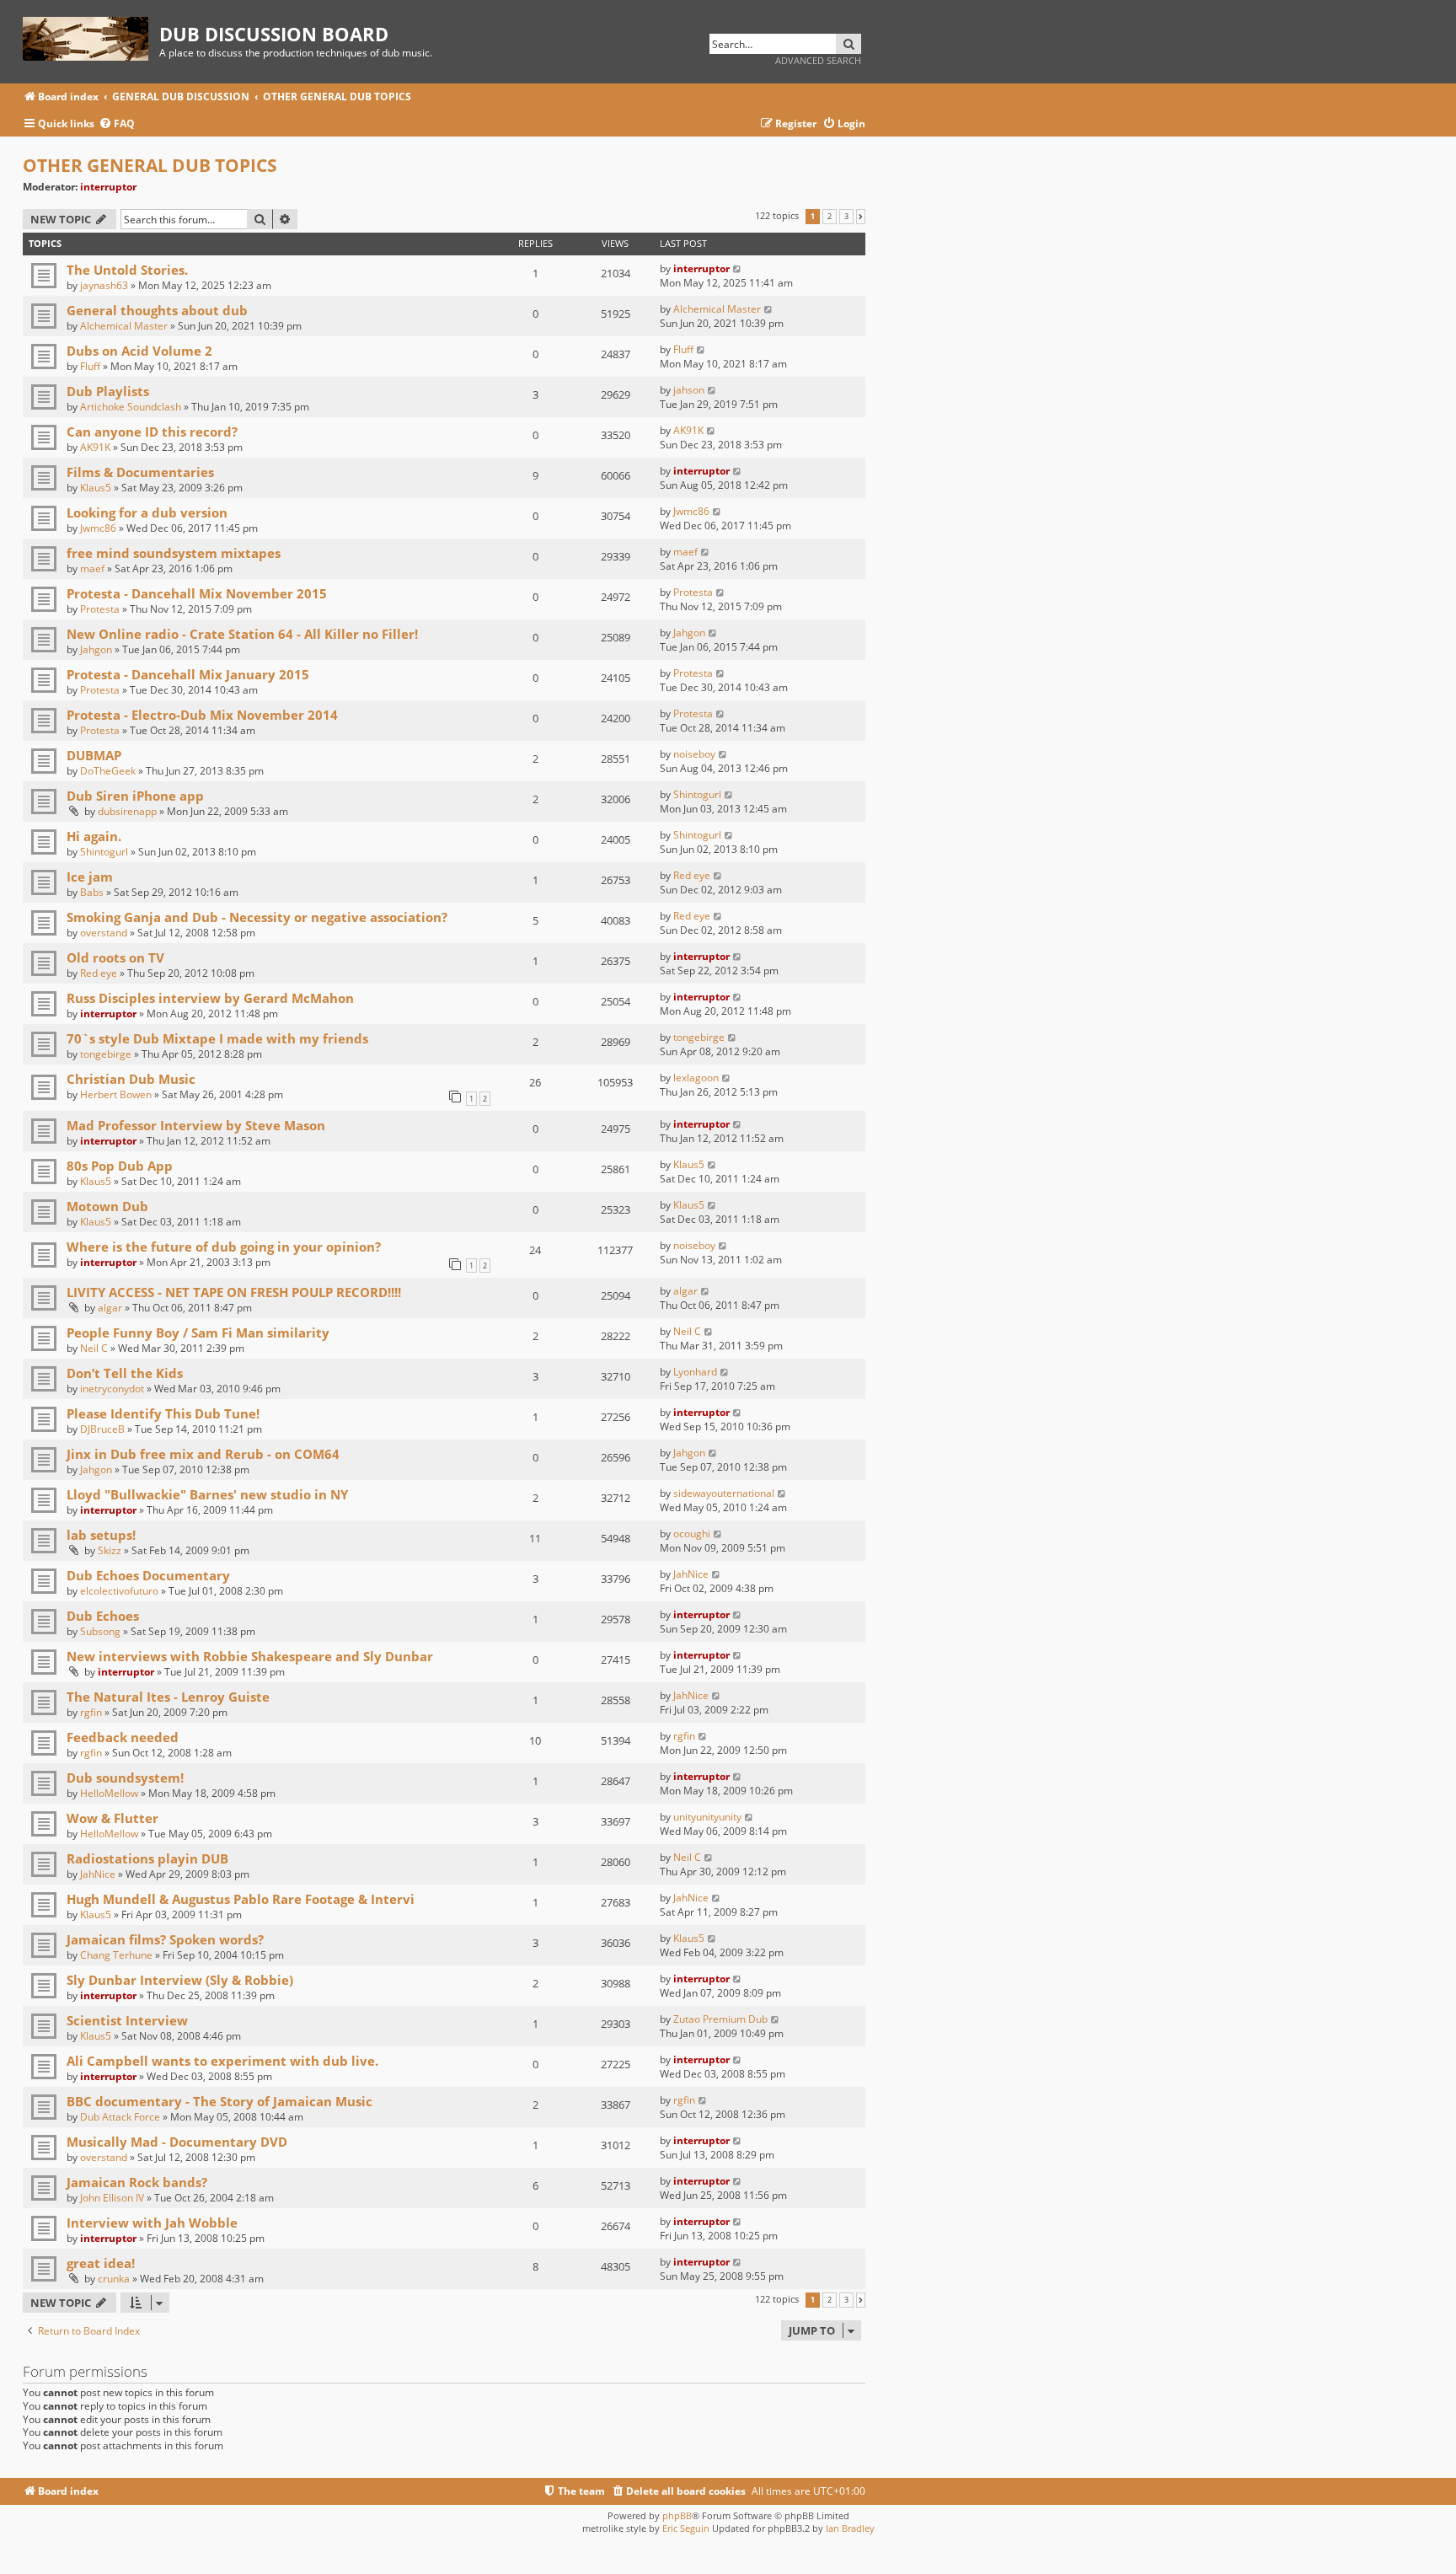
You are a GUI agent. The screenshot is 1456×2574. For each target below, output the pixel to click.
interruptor (108, 187)
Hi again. (94, 836)
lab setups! (101, 1535)
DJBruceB (102, 1429)
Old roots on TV (115, 957)
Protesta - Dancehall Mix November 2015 (197, 593)
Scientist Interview (127, 2020)
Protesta (100, 609)
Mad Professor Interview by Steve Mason (196, 1125)
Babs (92, 892)
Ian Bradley (850, 2528)
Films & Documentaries (140, 472)
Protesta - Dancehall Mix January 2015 (188, 674)
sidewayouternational (724, 1493)
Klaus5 (96, 488)
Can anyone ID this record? (152, 432)
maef (92, 568)
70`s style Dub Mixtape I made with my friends (217, 1038)
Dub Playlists (108, 391)
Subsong (100, 1631)
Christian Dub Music (131, 1079)
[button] (861, 217)
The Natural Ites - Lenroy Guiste (168, 1697)
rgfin (91, 1712)
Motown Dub (107, 1206)
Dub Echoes (103, 1616)
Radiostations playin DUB (147, 1858)
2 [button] (830, 217)
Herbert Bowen (116, 1094)
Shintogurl (697, 794)
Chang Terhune (116, 1955)
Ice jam (90, 877)
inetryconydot (112, 1389)
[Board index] (91, 36)
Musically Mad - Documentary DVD (177, 2142)
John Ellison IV (112, 2198)
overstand (104, 933)
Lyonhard (695, 1372)
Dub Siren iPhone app (135, 796)
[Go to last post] (738, 268)
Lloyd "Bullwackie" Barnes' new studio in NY (207, 1494)
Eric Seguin (686, 2528)
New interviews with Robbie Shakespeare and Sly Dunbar (250, 1656)
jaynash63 (104, 285)
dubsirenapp (127, 811)
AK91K (95, 447)
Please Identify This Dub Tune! (163, 1413)
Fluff (90, 366)
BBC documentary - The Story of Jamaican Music (219, 2101)
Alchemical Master (124, 326)
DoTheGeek (108, 771)
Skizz (110, 1550)
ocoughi (692, 1534)
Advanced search (818, 60)
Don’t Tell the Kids (125, 1373)
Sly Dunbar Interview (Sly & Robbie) (180, 1980)
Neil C (94, 1348)
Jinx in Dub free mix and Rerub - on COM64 (203, 1454)
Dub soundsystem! (125, 1778)
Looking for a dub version (147, 512)
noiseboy (694, 754)
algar (110, 1308)
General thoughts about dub (157, 310)
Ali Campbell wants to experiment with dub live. (222, 2061)
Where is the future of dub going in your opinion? (224, 1247)
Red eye (692, 875)
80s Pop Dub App (120, 1166)
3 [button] (846, 217)
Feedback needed (123, 1737)
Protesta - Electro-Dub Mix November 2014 (202, 715)
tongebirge (106, 1054)
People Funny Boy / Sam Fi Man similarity (198, 1333)
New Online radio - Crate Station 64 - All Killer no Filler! (242, 634)
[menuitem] (117, 124)
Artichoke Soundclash (131, 407)
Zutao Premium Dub (720, 2019)
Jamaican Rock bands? (137, 2182)
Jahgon (96, 649)
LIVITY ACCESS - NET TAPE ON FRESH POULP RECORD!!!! (234, 1292)
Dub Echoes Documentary (148, 1575)
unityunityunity (707, 1817)
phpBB (677, 2515)
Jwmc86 (98, 528)
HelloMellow (109, 1793)
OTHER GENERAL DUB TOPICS (150, 165)
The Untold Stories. (127, 270)
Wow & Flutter (112, 1818)
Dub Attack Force (120, 2117)
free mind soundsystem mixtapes (174, 553)
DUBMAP (94, 755)
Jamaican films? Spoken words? (165, 1939)
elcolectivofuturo (119, 1591)
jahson (689, 390)
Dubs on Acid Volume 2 (139, 351)
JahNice (691, 1574)
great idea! (101, 2263)
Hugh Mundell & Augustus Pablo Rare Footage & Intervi (241, 1899)
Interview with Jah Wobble (152, 2223)
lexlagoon (696, 1078)
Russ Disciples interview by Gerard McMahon (210, 998)
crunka (114, 2279)
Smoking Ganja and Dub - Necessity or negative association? (257, 917)
